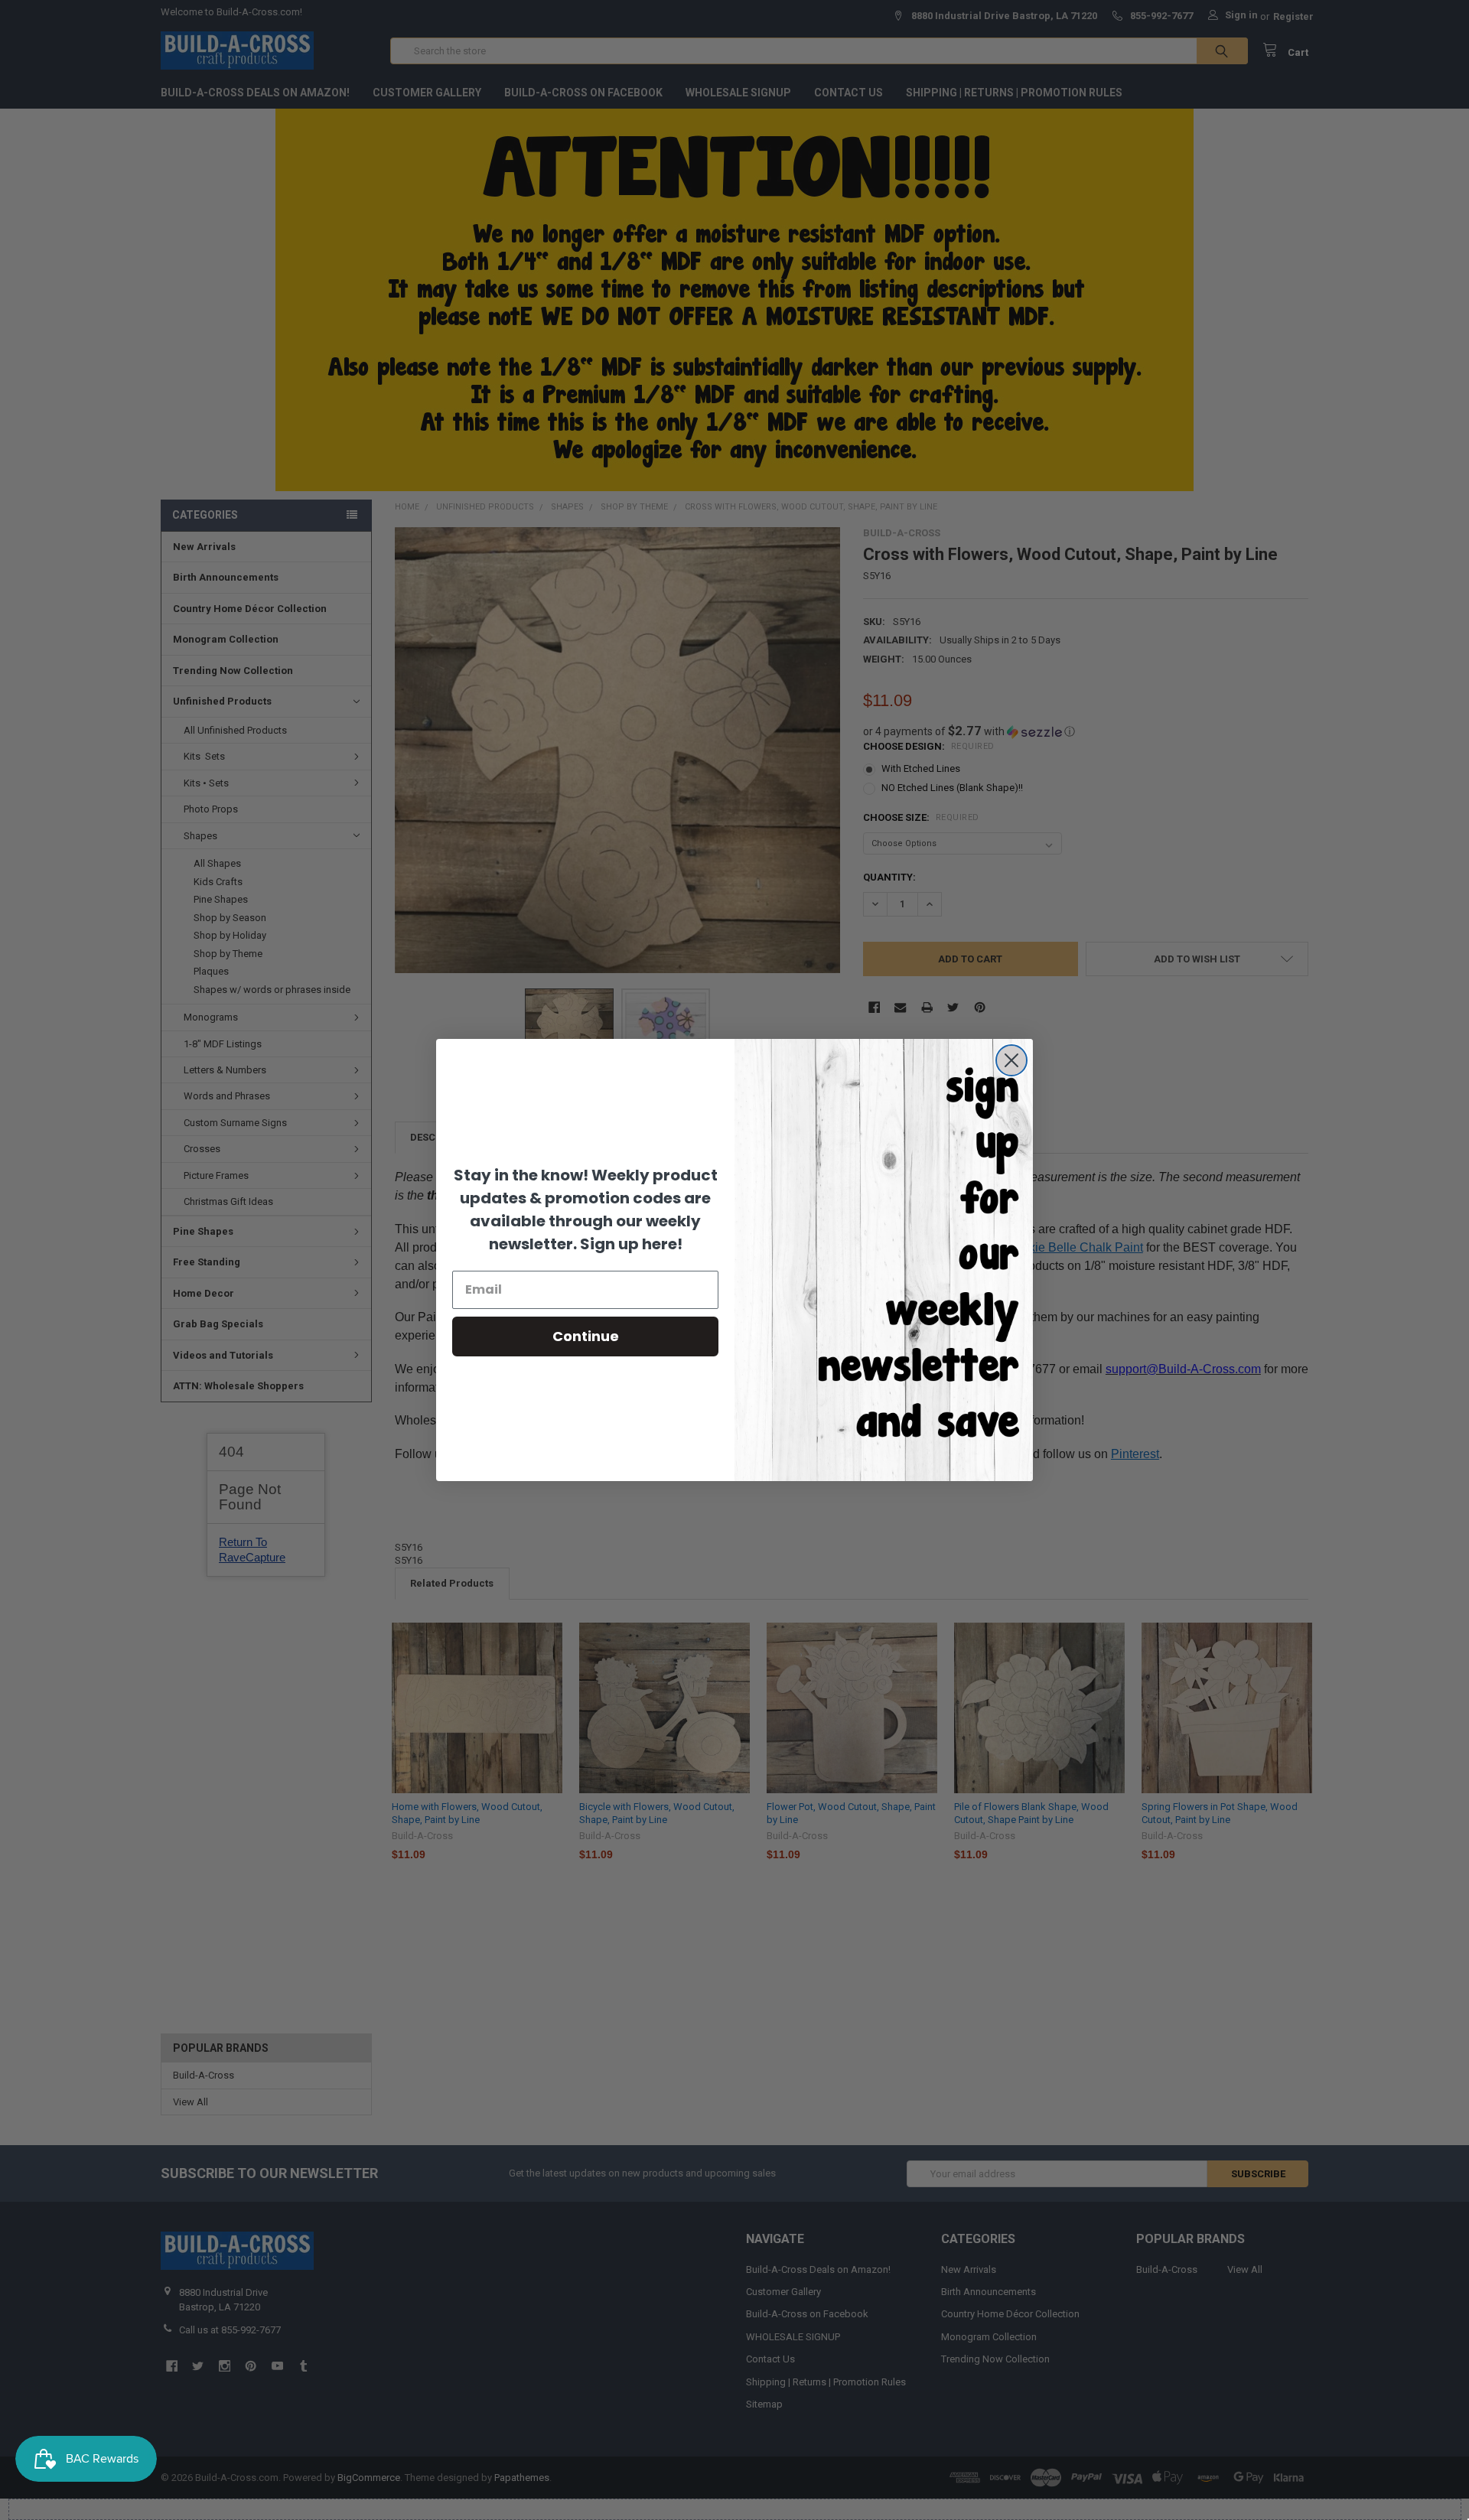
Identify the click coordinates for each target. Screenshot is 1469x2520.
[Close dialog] (1011, 1060)
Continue (586, 1336)
